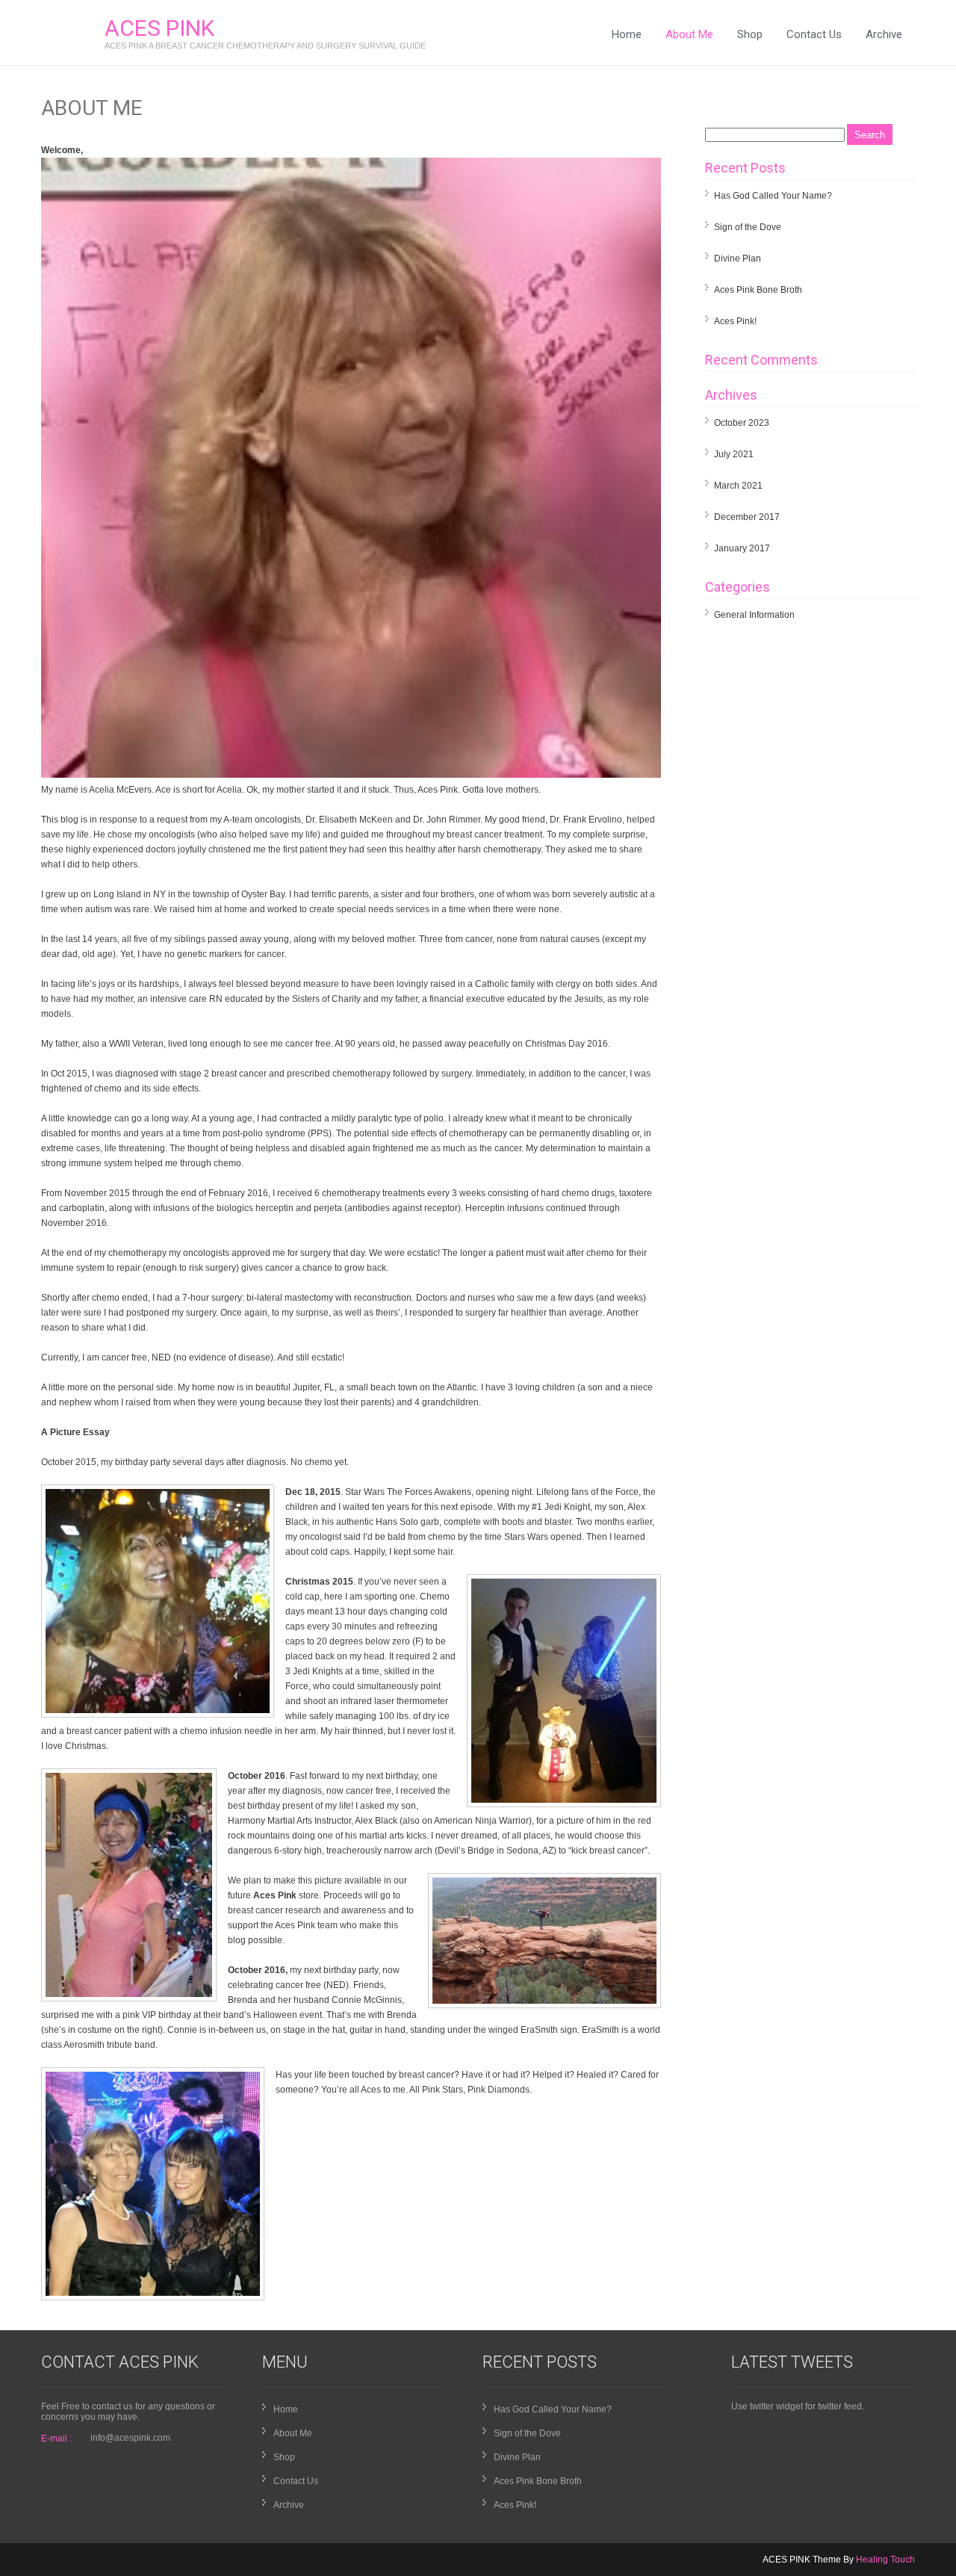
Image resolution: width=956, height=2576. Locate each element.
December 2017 (747, 517)
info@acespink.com (130, 2438)
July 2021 (734, 454)
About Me (689, 34)
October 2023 (742, 423)
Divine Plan (738, 258)
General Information (754, 615)
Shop (750, 34)
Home (627, 34)
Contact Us (814, 34)
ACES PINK (159, 28)
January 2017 (742, 548)
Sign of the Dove (748, 227)
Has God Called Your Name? (773, 196)
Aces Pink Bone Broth (758, 290)
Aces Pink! (735, 321)
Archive (884, 34)
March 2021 (738, 486)
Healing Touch (885, 2560)
